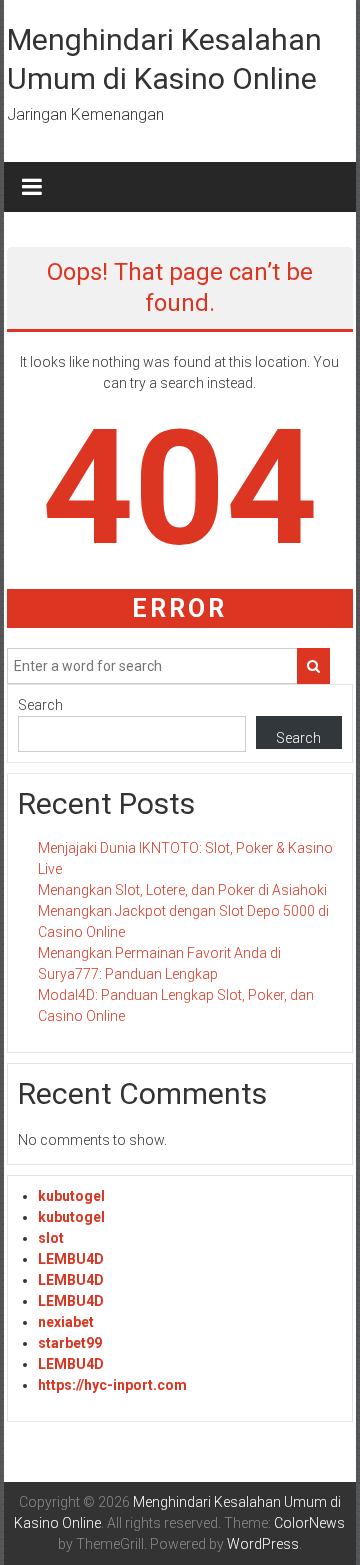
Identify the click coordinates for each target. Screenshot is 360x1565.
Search (40, 705)
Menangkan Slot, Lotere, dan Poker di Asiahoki (182, 890)
